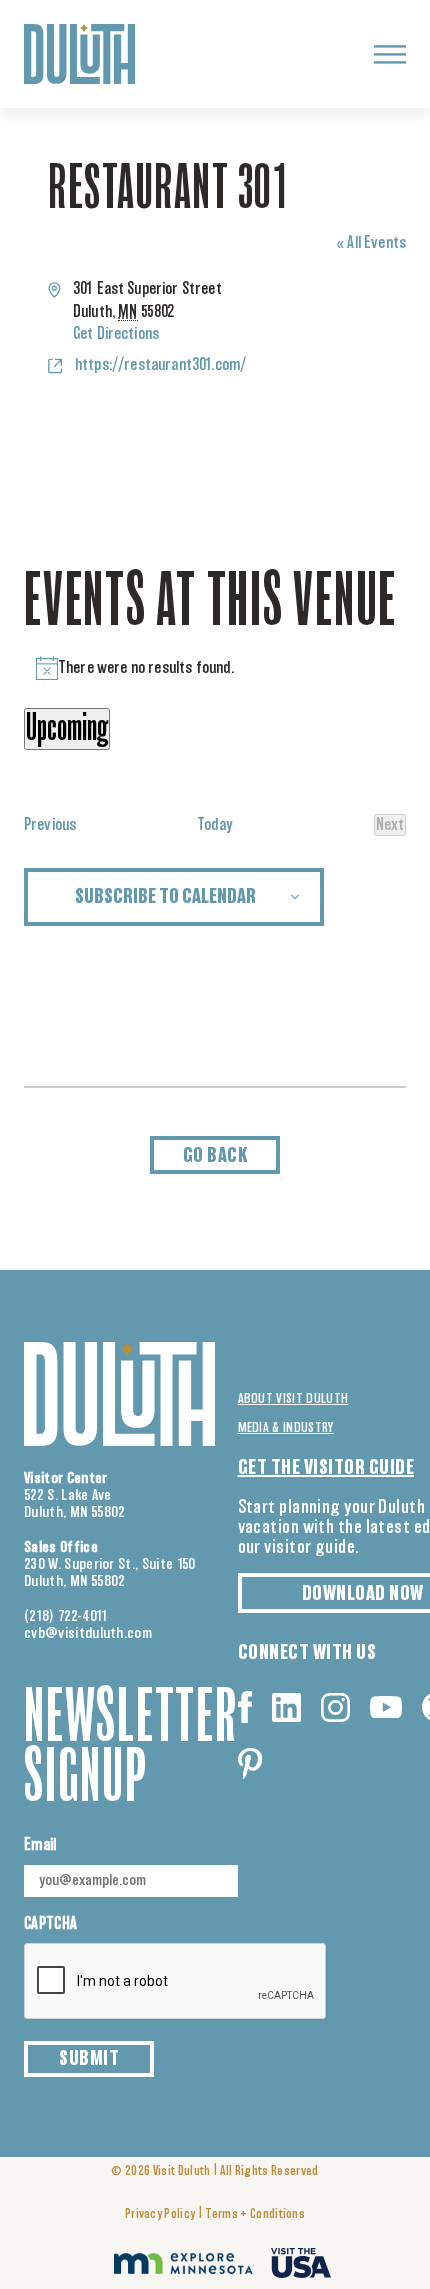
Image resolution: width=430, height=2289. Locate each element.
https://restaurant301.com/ (160, 365)
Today (215, 825)
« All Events (371, 243)
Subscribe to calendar (165, 897)
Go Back (215, 1156)
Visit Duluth (182, 2171)
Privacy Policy (160, 2214)
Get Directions (116, 334)
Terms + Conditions (255, 2214)
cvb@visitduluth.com (88, 1633)
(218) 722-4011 (66, 1616)
